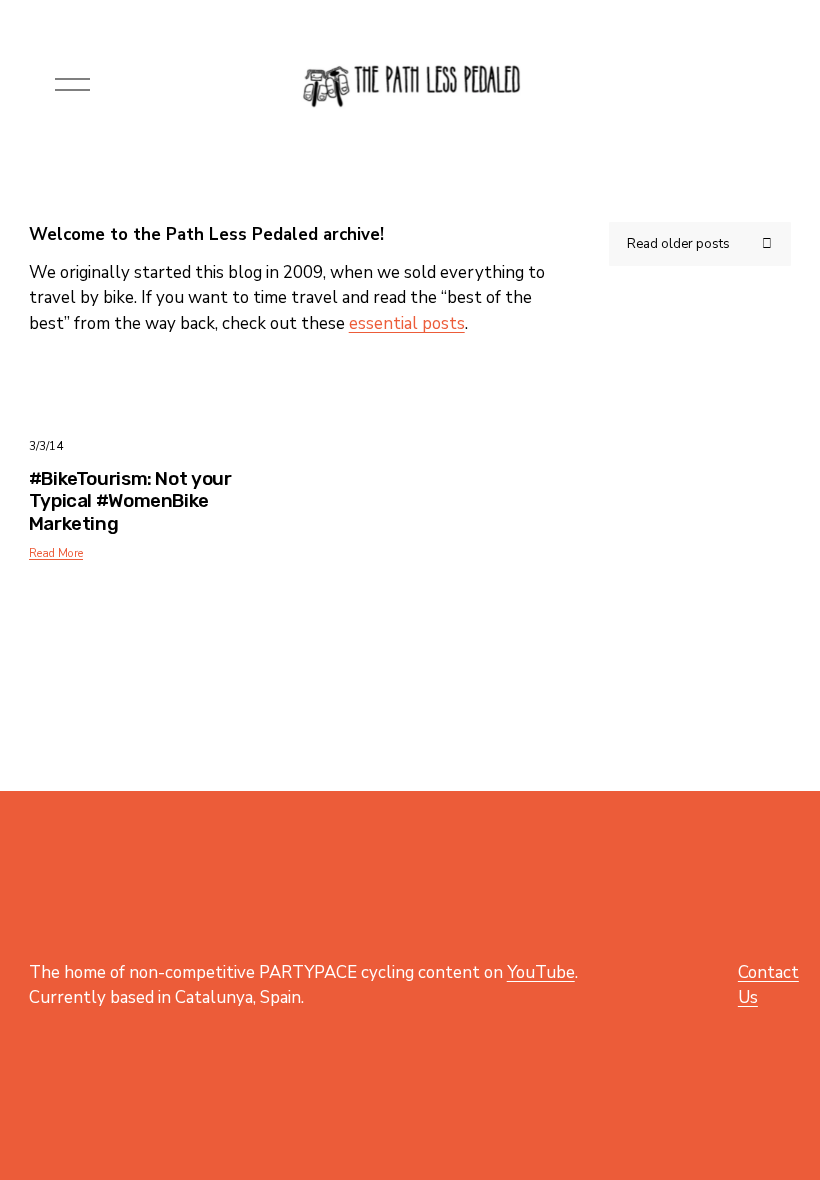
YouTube (541, 972)
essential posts (407, 323)
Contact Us (768, 985)
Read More (56, 553)
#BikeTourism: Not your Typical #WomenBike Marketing (130, 501)
